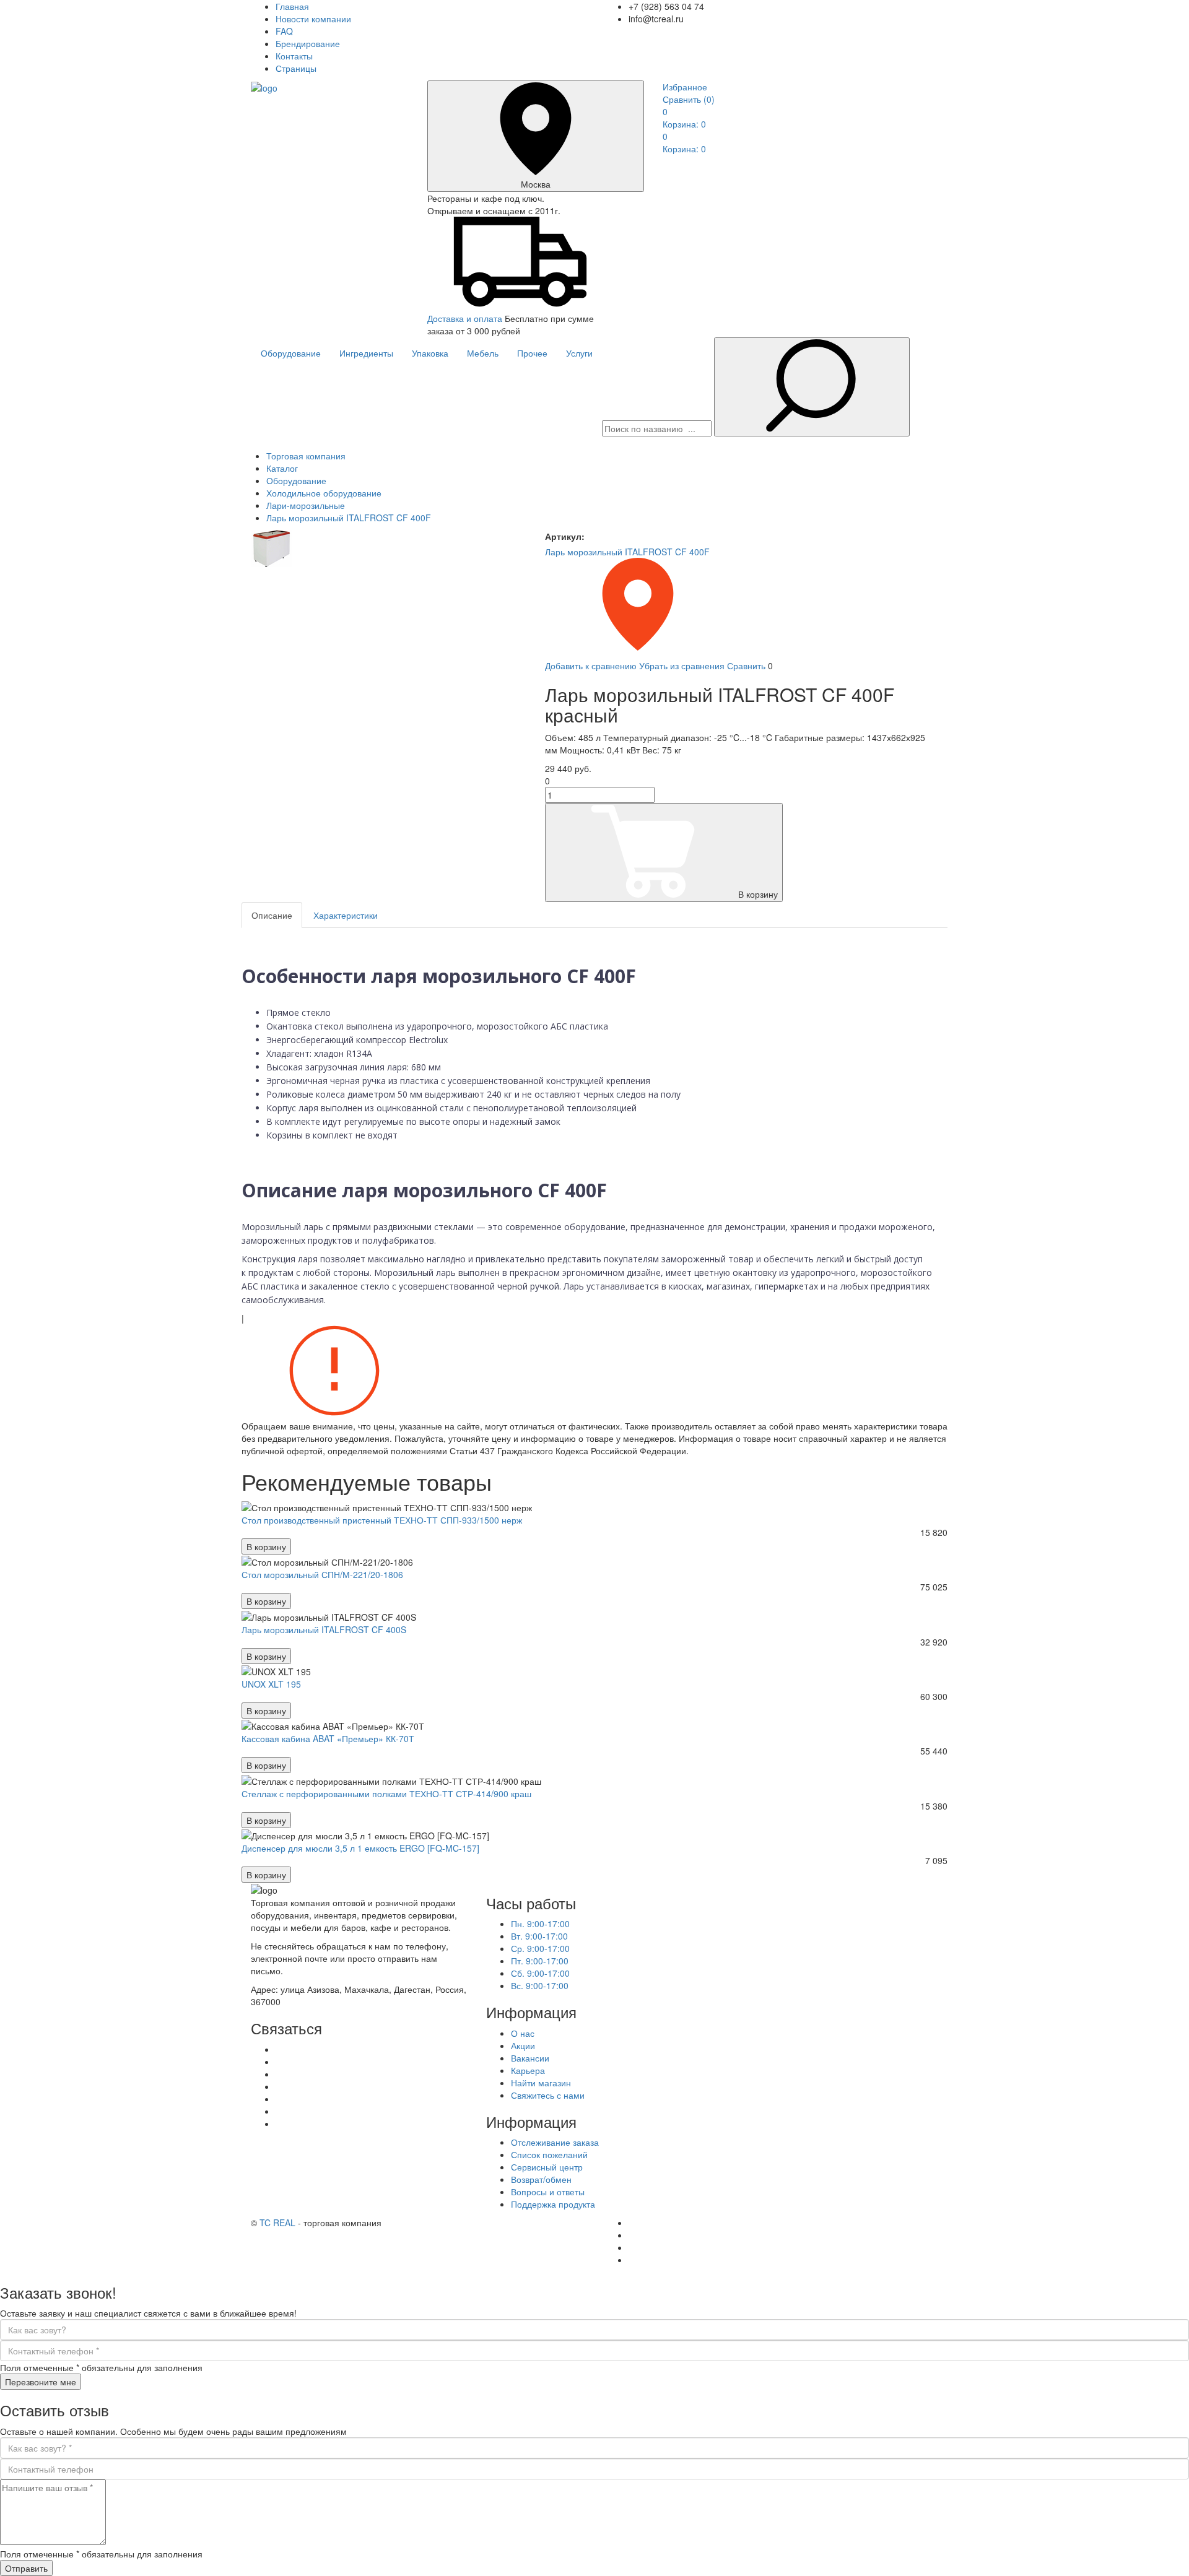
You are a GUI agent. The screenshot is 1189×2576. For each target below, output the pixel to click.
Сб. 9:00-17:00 (540, 1973)
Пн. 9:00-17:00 (540, 1923)
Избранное (685, 87)
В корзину (758, 894)
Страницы (296, 68)
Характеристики (346, 915)
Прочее (532, 353)
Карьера (528, 2070)
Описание (272, 915)
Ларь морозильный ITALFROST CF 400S (324, 1629)
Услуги (579, 353)
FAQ (284, 31)
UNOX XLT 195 (271, 1684)
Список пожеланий (549, 2154)
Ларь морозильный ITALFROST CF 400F (627, 552)
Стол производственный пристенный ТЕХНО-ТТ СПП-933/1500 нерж (382, 1520)
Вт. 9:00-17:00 (539, 1936)
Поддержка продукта (553, 2204)
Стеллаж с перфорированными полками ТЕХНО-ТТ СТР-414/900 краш (386, 1793)
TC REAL (277, 2223)
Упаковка (430, 353)
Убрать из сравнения (682, 666)
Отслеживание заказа (555, 2142)
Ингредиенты (366, 353)
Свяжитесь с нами (548, 2095)
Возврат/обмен (541, 2179)
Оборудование (291, 353)
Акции (523, 2045)
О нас (523, 2033)
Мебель (483, 353)
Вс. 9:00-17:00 (540, 1985)
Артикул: (565, 536)
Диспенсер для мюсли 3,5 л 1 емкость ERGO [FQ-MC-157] (360, 1848)
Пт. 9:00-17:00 (540, 1961)
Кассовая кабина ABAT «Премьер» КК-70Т (328, 1738)
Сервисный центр (547, 2167)
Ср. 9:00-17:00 (540, 1948)
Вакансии (530, 2058)
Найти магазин (541, 2083)
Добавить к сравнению (591, 666)
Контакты (294, 56)
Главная (292, 6)
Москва (536, 184)
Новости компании (313, 19)
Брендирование (308, 43)
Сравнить (689, 99)
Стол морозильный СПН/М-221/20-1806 (322, 1574)
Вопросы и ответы (548, 2192)
